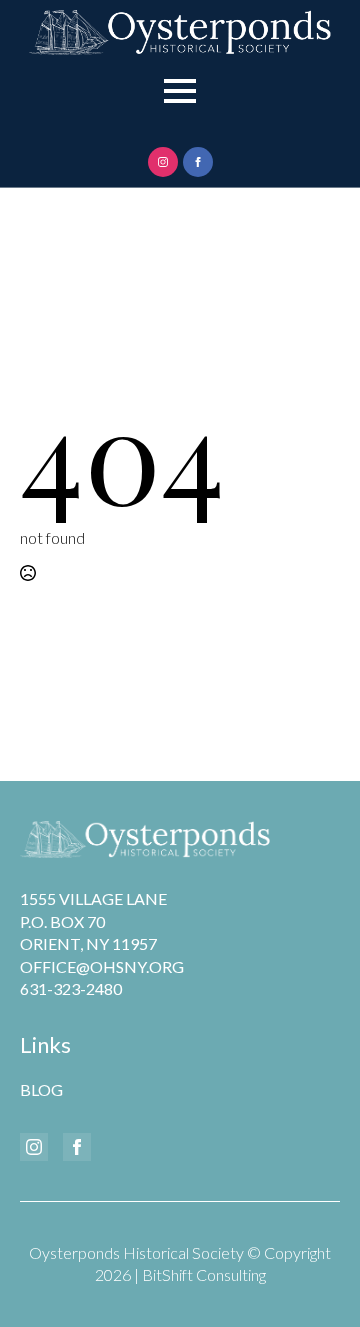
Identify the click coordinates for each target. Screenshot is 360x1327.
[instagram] (163, 162)
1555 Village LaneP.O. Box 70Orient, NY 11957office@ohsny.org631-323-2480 (102, 943)
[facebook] (198, 162)
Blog (41, 1089)
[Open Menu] (180, 91)
